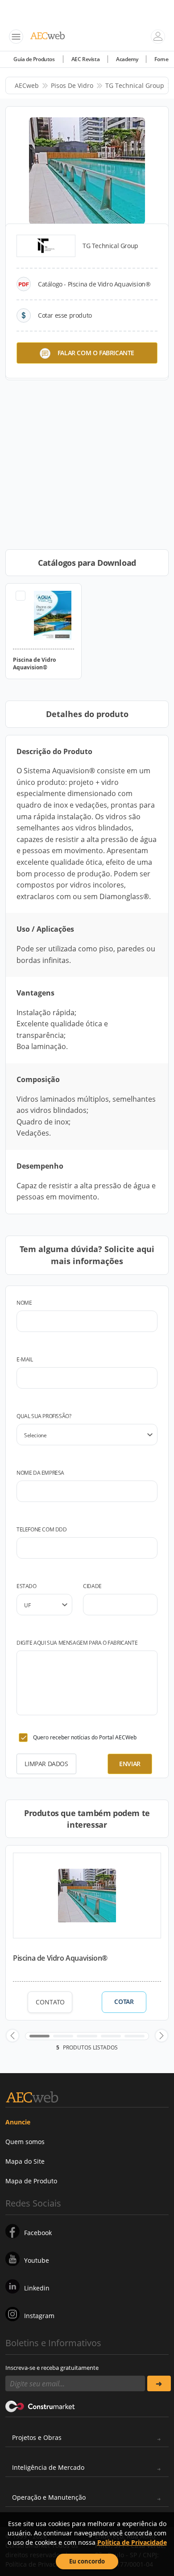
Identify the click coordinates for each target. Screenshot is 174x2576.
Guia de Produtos (34, 59)
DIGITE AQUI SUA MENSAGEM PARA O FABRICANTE (77, 1643)
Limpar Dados (46, 1764)
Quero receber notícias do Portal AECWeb (85, 1737)
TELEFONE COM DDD (42, 1529)
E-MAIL (25, 1359)
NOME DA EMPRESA (40, 1473)
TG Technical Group (135, 85)
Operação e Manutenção (49, 2497)
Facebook (38, 2233)
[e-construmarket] (40, 2406)
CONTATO (50, 2002)
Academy (127, 59)
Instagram (39, 2316)
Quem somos (25, 2142)
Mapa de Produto (31, 2181)
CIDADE (92, 1586)
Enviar (130, 1764)
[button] (12, 2036)
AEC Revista (86, 59)
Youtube (37, 2260)
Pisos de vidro (72, 85)
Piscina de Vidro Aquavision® (60, 1958)
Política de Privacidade (132, 2542)
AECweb (27, 85)
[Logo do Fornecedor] (46, 246)
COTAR (124, 2002)
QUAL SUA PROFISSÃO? (44, 1416)
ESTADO (27, 1586)
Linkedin (37, 2288)
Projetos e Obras (37, 2437)
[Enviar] (159, 2383)
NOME (24, 1303)
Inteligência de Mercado (48, 2467)
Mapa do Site (25, 2161)
